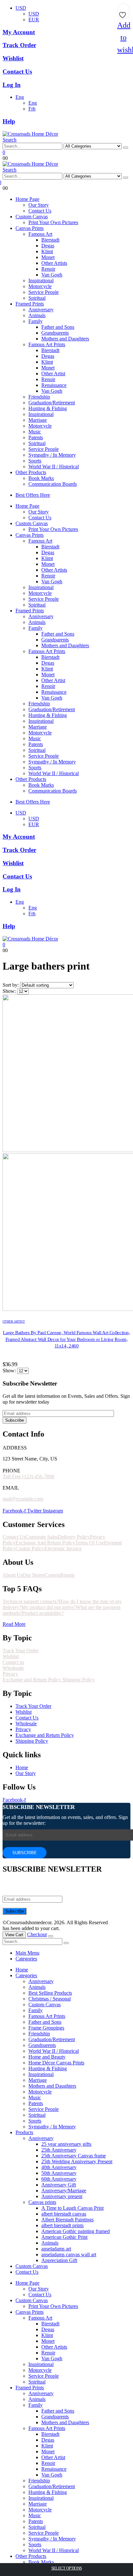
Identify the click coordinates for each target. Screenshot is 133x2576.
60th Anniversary (59, 2179)
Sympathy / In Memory (52, 455)
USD (21, 8)
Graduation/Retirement (52, 403)
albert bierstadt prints (62, 2225)
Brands (67, 1575)
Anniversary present (62, 2196)
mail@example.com (23, 1499)
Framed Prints (30, 304)
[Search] (126, 148)
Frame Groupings (46, 2028)
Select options (67, 2568)
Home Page (27, 199)
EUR (34, 20)
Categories (26, 1959)
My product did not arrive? (49, 1607)
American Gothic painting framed (76, 2231)
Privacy (10, 1674)
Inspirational (41, 280)
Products (24, 2132)
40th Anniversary (59, 2167)
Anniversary (41, 310)
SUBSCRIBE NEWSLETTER (39, 1807)
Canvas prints (42, 2202)
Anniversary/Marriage (64, 2191)
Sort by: (11, 985)
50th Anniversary (59, 2173)
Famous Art (40, 234)
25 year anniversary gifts (66, 2144)
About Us (13, 1575)
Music (35, 432)
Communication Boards (53, 484)
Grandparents (55, 333)
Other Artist (53, 374)
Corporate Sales (42, 1537)
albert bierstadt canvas (64, 2214)
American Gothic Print (64, 2237)
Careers (52, 1575)
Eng (20, 97)
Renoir (48, 269)
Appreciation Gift (59, 2260)
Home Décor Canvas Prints (56, 2063)
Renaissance (54, 385)
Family (36, 321)
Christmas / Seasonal (50, 1999)
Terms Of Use (90, 1543)
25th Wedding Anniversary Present (77, 2161)
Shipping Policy (79, 1680)
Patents (36, 437)
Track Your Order (20, 1651)
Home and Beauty (47, 2057)
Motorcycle (40, 286)
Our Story (39, 205)
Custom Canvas (32, 217)
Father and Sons (58, 327)
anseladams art (56, 2249)
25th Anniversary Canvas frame (74, 2156)
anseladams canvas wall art (69, 2254)
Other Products (31, 472)
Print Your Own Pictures (53, 222)
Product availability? (43, 1613)
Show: (10, 991)
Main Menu (27, 1953)
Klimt (47, 251)
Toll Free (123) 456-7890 (28, 1476)
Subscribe (15, 1420)
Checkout (37, 1934)
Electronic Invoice (63, 1548)
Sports (35, 461)
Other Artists (54, 263)
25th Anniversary (59, 2150)
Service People (44, 292)
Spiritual (37, 298)
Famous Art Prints (47, 344)
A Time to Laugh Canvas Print (72, 2208)
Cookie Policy (30, 1548)
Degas (48, 246)
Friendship (39, 397)
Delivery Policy (74, 1537)
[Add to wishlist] (123, 13)
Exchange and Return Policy (32, 1680)
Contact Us (40, 211)
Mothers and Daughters (65, 339)
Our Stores (34, 1575)
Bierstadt (50, 240)
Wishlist (11, 1656)
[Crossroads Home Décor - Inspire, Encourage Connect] (30, 134)
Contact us (13, 1662)
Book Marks (41, 478)
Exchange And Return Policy (45, 1543)
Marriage (38, 420)
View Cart (14, 1935)
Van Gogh (52, 275)
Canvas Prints (30, 228)
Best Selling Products (50, 1993)
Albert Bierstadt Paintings (67, 2220)
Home (22, 1970)
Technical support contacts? (31, 1601)
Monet (48, 257)
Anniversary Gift (59, 2185)
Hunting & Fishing (48, 408)
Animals (37, 315)
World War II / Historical (54, 467)
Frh (32, 109)
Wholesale (13, 1668)
